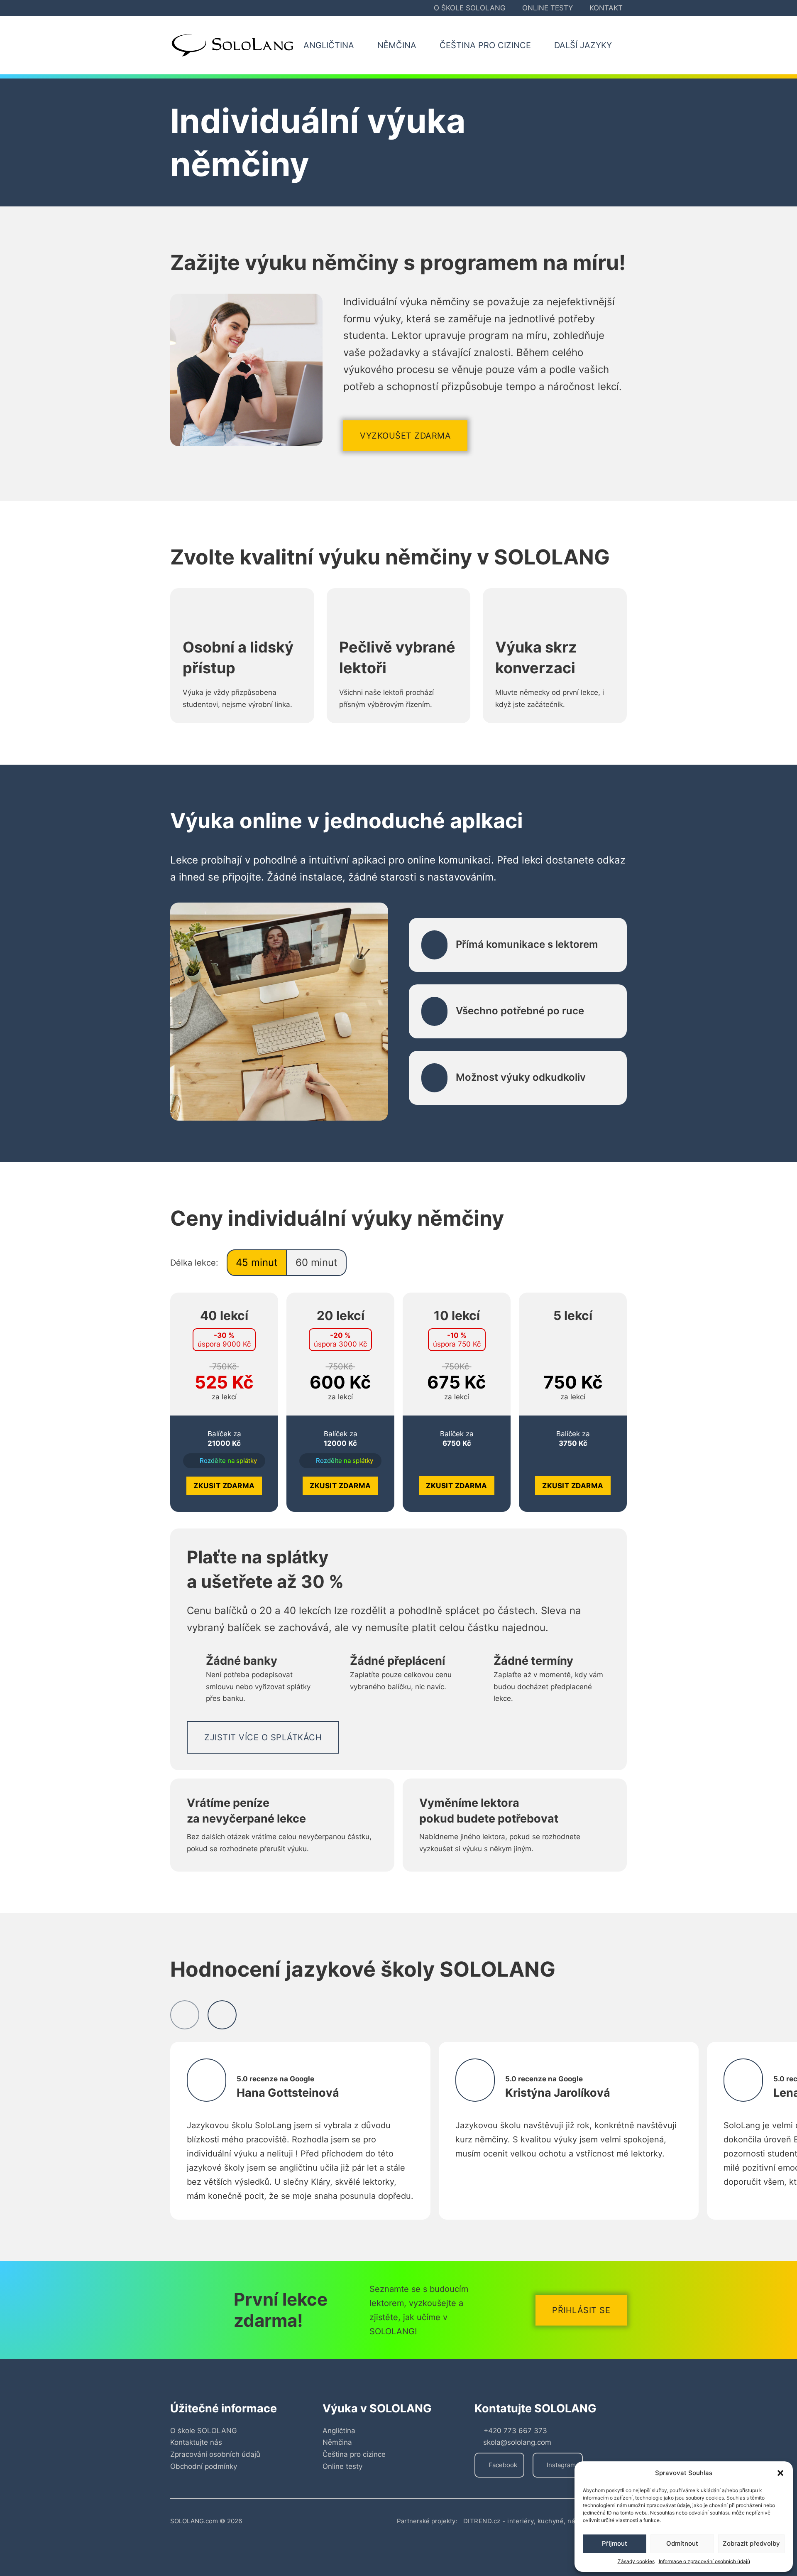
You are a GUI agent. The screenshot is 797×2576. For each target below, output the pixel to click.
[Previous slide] (185, 2015)
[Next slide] (222, 2015)
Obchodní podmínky (204, 2466)
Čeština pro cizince (354, 2454)
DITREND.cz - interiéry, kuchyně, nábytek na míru (540, 2521)
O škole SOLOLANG (470, 8)
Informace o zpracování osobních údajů (704, 2561)
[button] (780, 2473)
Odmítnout (682, 2543)
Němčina (337, 2442)
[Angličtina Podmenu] (364, 45)
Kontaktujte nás (196, 2442)
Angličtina (339, 2431)
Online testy (548, 8)
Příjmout (615, 2543)
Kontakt (606, 8)
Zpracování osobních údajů (215, 2454)
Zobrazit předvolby (751, 2543)
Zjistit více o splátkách (263, 1737)
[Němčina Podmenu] (426, 45)
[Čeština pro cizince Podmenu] (540, 45)
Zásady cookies (636, 2561)
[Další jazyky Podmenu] (621, 45)
